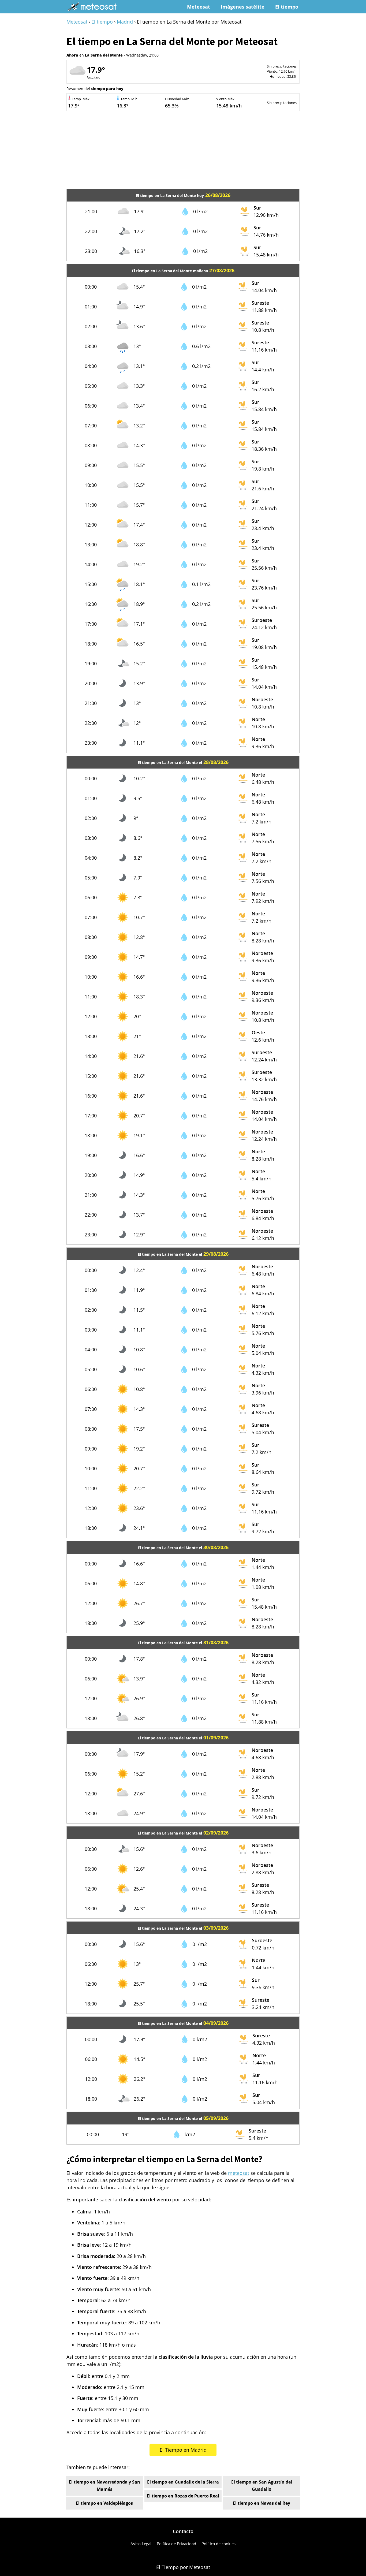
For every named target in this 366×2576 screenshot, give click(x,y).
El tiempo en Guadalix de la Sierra (183, 2482)
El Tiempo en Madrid (183, 2450)
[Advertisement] (183, 151)
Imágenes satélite (243, 7)
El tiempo (287, 7)
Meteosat (199, 7)
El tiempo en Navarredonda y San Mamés (104, 2486)
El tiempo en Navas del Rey (262, 2503)
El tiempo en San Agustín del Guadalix (262, 2486)
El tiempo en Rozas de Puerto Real (183, 2496)
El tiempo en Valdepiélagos (104, 2503)
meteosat (239, 2173)
